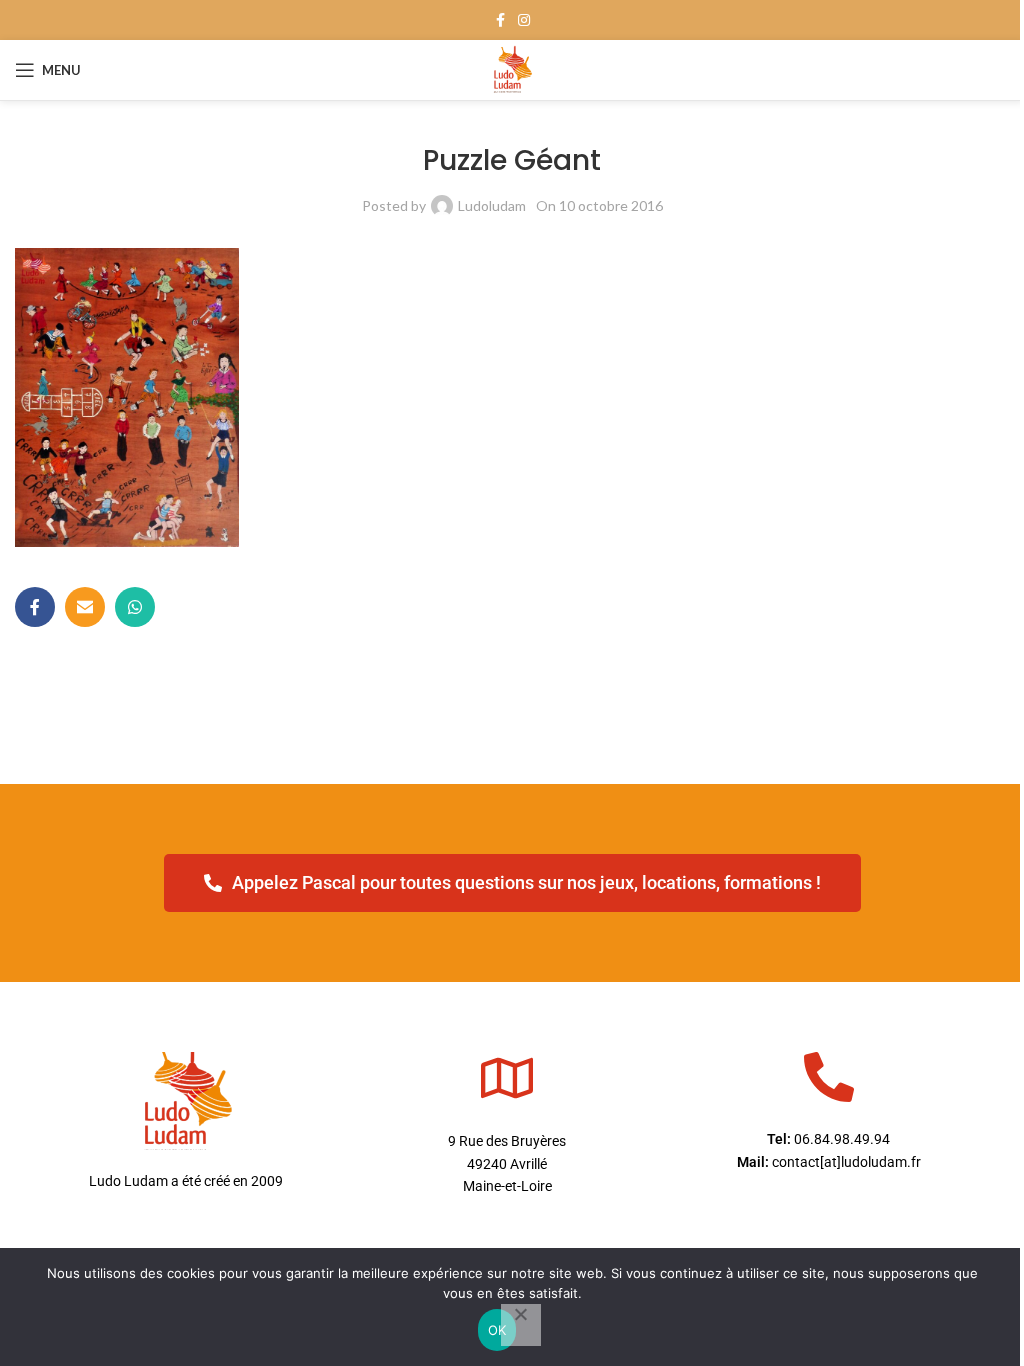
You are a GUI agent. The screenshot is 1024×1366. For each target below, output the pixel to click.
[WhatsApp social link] (135, 607)
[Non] (521, 1325)
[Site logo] (512, 68)
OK (497, 1330)
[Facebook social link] (500, 20)
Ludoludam (492, 205)
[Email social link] (85, 607)
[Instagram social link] (524, 20)
